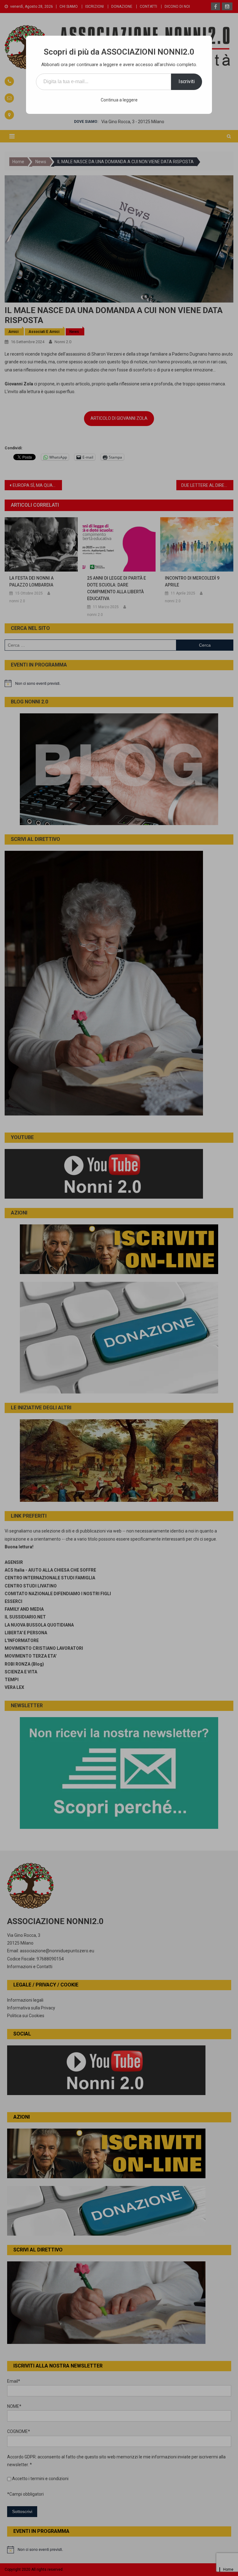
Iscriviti (187, 81)
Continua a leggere (119, 100)
